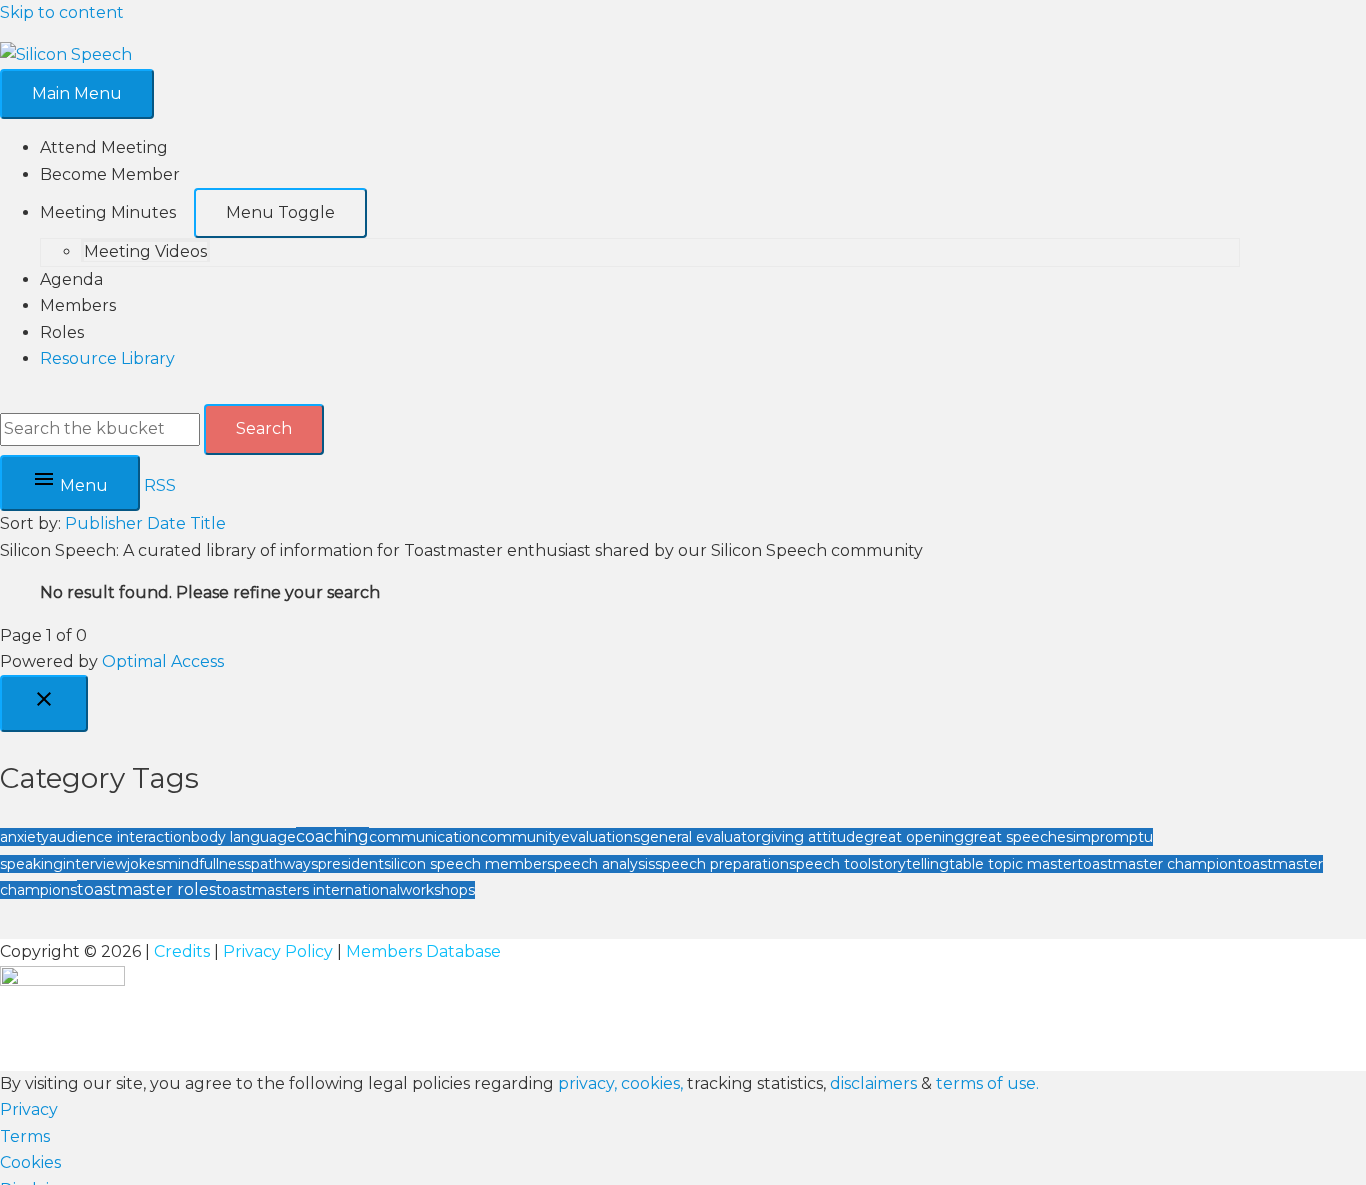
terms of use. (987, 1083)
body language (243, 837)
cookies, (652, 1083)
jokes (145, 864)
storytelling (910, 864)
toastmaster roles (146, 889)
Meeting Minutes (108, 212)
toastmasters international (308, 890)
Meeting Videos (145, 251)
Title (208, 523)
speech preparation (722, 864)
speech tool (830, 864)
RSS (160, 485)
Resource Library (107, 358)
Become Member (110, 174)
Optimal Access (163, 661)
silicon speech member (465, 864)
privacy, (589, 1083)
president (351, 864)
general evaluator (700, 837)
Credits (182, 951)
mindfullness (207, 864)
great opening (914, 837)
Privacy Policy (278, 951)
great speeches (1018, 837)
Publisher (104, 523)
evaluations (600, 837)
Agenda (71, 279)
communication (424, 837)
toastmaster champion (1157, 864)
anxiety (24, 837)
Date (166, 523)
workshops (437, 890)
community (520, 837)
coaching (332, 836)
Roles (62, 332)
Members (78, 305)
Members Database (423, 951)
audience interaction (120, 837)
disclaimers (873, 1083)
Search (264, 428)
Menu (82, 485)
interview (95, 864)
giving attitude (812, 837)
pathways (284, 864)
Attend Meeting (104, 147)
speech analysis (601, 864)
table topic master (1013, 864)
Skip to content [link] (62, 12)
